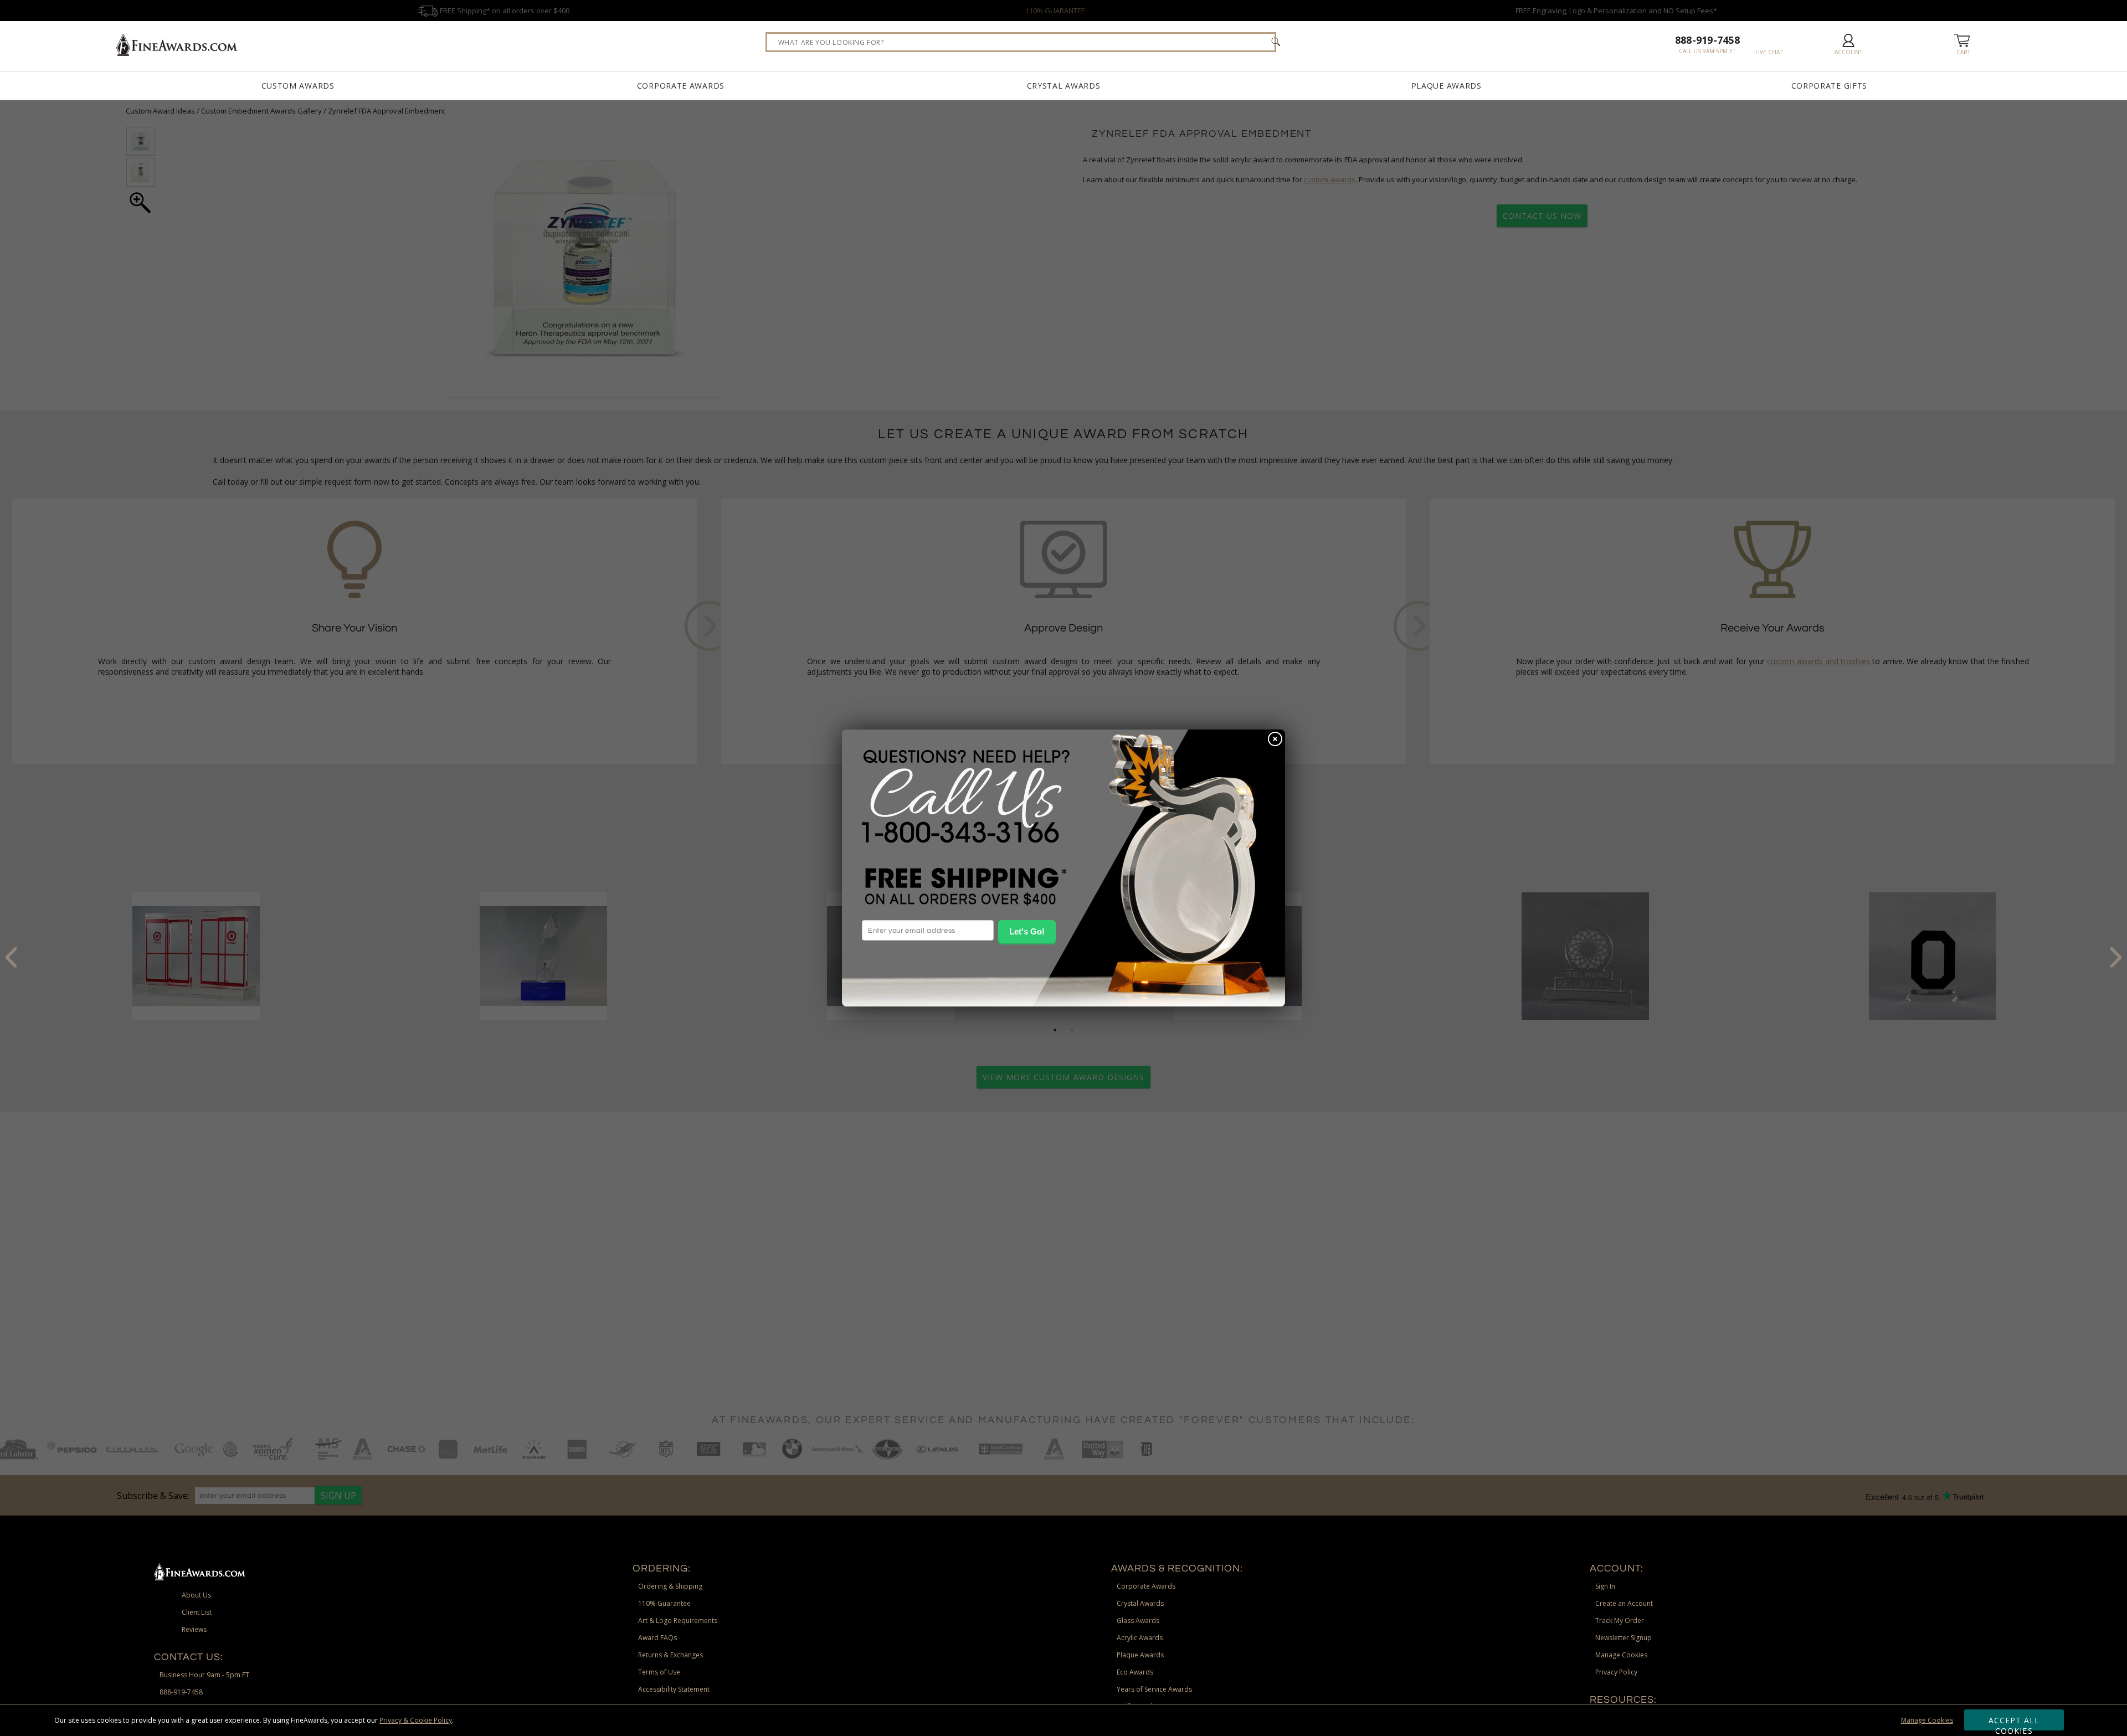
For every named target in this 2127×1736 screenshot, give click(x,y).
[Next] (2116, 957)
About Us (196, 1595)
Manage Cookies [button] (1621, 1655)
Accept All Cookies (2014, 1723)
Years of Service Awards (1154, 1689)
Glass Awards (1138, 1621)
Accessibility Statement (674, 1689)
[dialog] (1063, 868)
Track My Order (1620, 1621)
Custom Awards (298, 86)
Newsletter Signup (1623, 1638)
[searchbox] (1021, 42)
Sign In (1605, 1586)
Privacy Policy (1616, 1672)
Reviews (194, 1629)
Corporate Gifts (1830, 86)
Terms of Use (659, 1672)
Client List (197, 1612)
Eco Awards (1135, 1672)
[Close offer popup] (1275, 740)
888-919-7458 (1707, 40)
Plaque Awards (1447, 86)
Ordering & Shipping (670, 1586)
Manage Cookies (1927, 1720)
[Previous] (11, 957)
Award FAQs (657, 1638)
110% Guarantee (664, 1603)
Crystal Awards (1064, 86)
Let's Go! (1027, 931)
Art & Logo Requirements (678, 1621)
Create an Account (1624, 1603)
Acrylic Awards (1140, 1638)
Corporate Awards (681, 86)
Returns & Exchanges (671, 1655)
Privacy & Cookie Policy (416, 1720)
